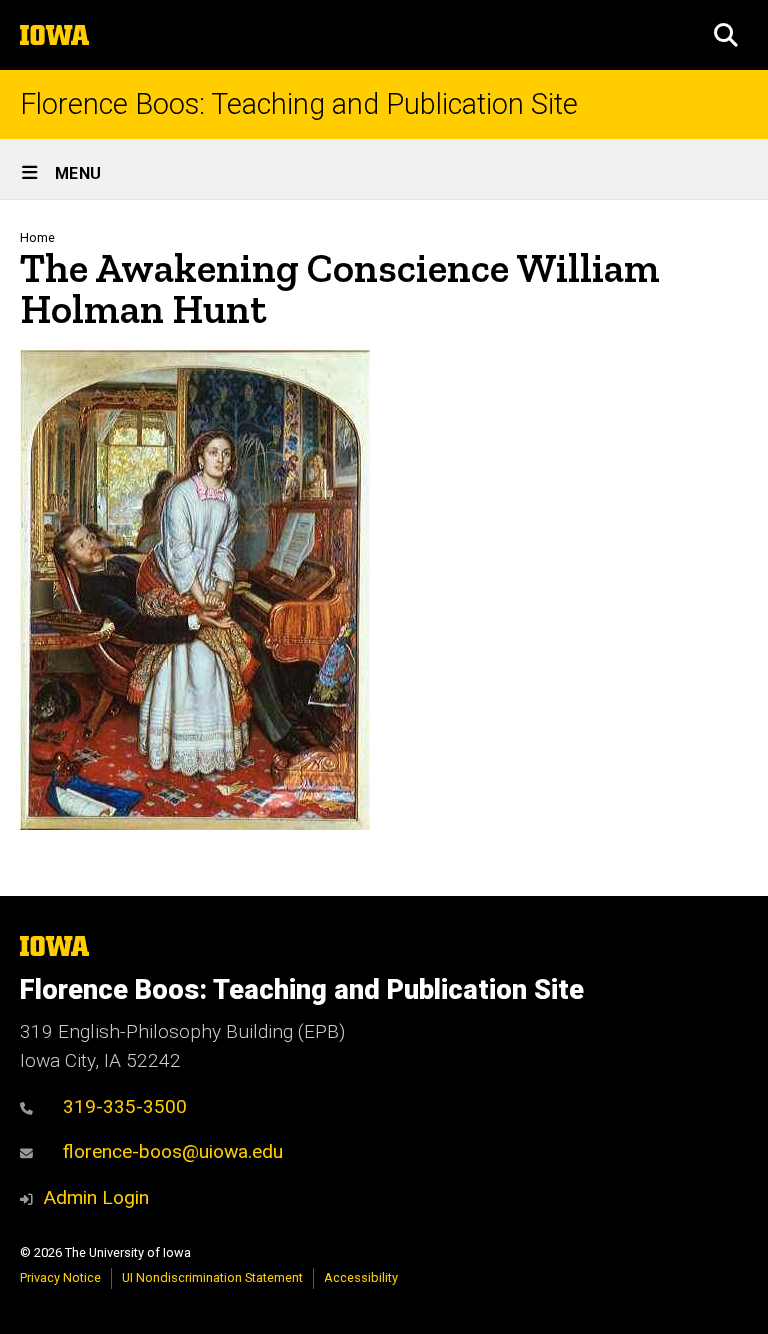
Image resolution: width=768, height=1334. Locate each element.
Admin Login (96, 1197)
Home (37, 237)
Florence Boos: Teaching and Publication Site (299, 104)
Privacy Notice (60, 1277)
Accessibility (361, 1277)
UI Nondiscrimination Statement (212, 1277)
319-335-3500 (125, 1106)
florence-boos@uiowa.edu (173, 1151)
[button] (726, 35)
